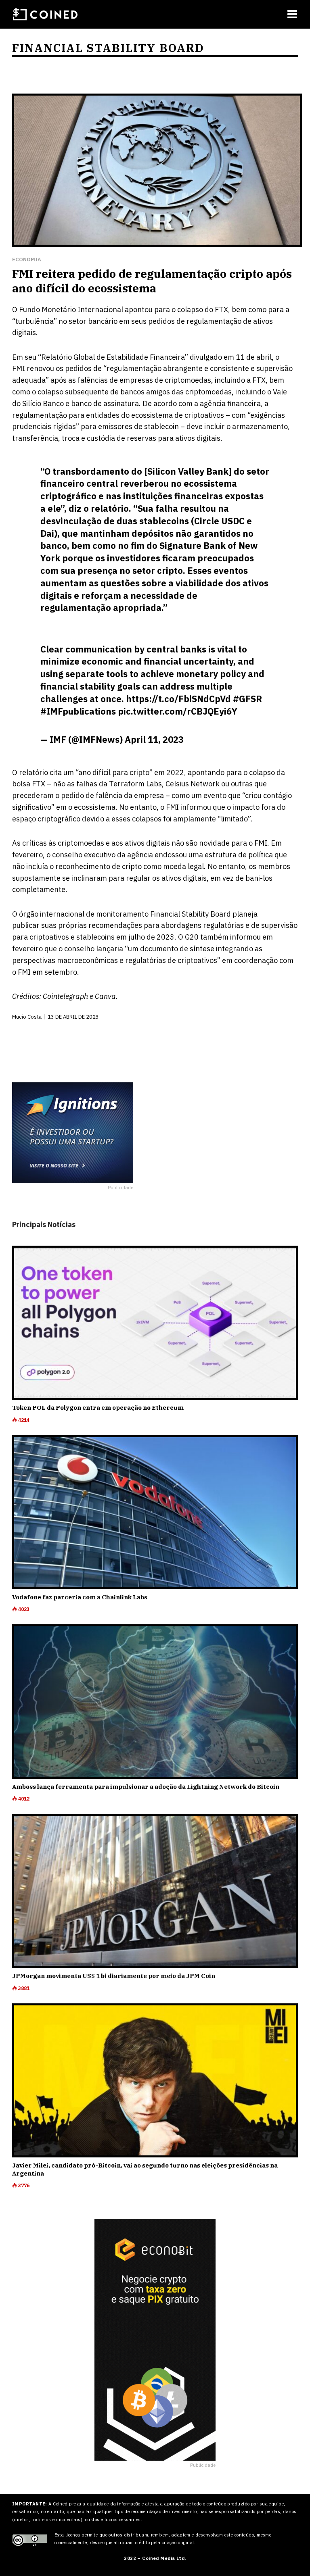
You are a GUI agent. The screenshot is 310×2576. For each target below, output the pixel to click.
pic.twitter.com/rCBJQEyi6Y (178, 711)
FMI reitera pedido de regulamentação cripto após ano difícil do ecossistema (152, 281)
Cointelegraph (65, 996)
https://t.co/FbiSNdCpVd (178, 699)
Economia (27, 259)
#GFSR (247, 699)
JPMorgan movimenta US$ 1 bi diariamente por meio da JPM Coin (114, 1976)
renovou (40, 368)
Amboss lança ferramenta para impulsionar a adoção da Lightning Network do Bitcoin (146, 1787)
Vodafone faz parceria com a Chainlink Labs (80, 1597)
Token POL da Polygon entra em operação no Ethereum (98, 1408)
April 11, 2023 (154, 739)
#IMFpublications (78, 711)
